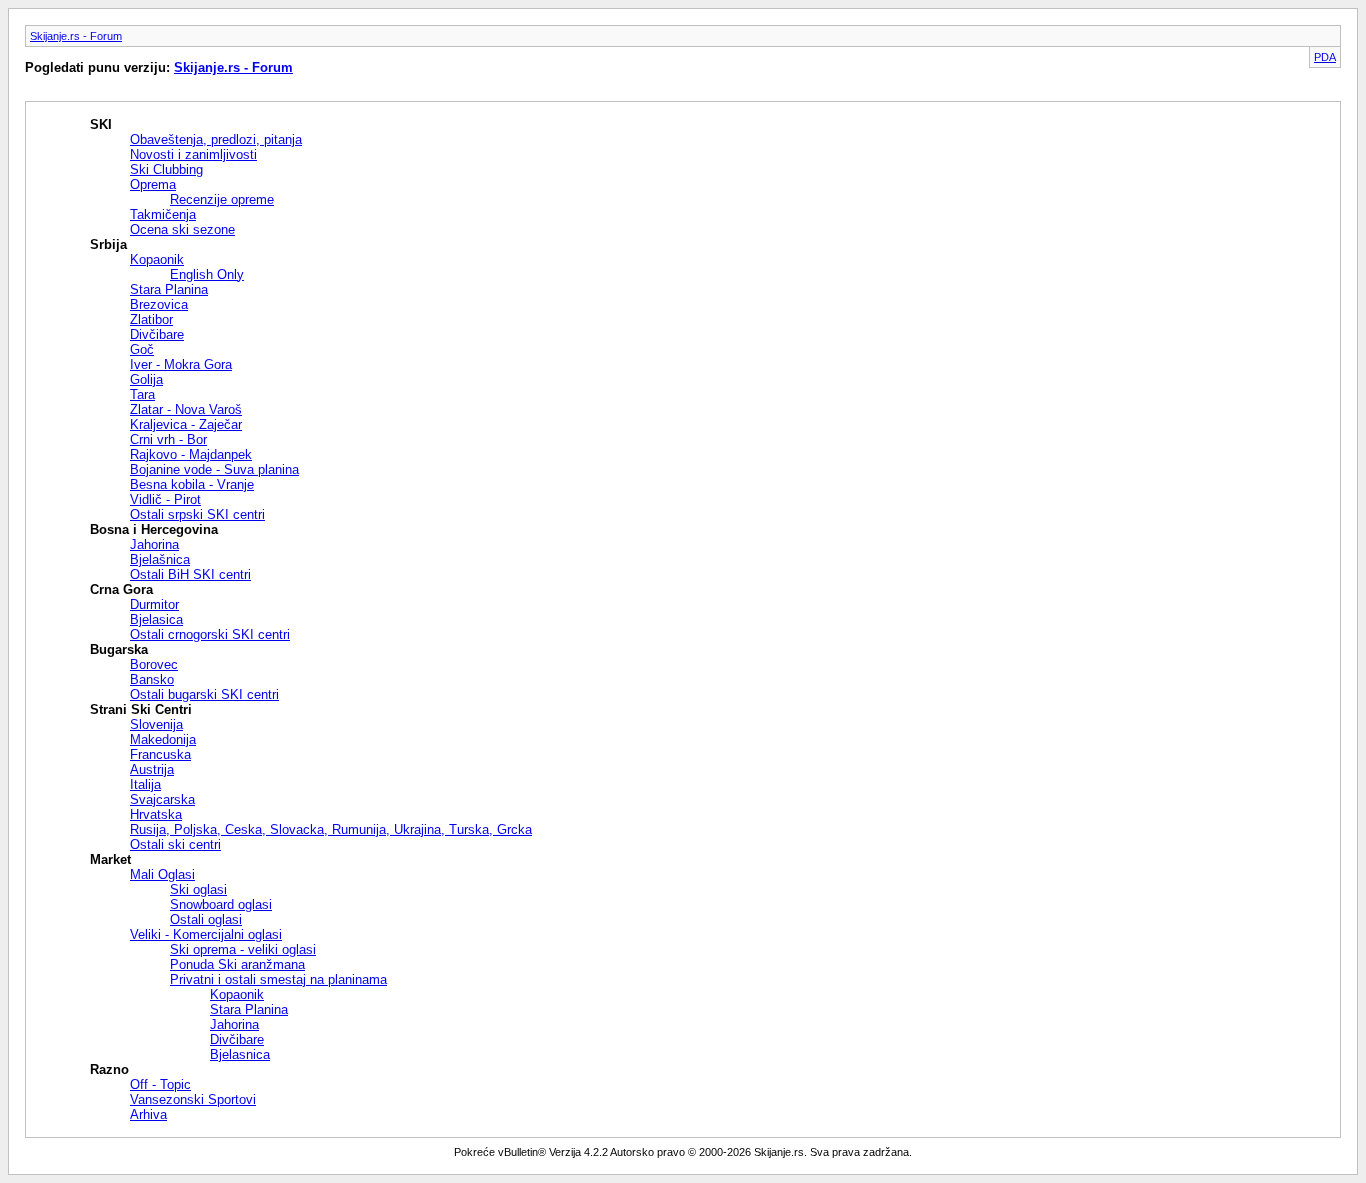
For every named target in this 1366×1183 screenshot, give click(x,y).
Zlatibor (151, 319)
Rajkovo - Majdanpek (191, 454)
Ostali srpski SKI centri (197, 514)
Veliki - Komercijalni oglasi (206, 934)
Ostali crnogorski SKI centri (210, 634)
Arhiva (148, 1114)
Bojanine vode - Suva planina (214, 469)
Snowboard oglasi (221, 904)
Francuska (160, 754)
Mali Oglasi (162, 874)
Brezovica (159, 304)
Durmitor (154, 604)
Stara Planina (169, 289)
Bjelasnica (240, 1054)
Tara (142, 394)
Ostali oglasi (206, 919)
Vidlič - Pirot (165, 499)
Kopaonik (157, 259)
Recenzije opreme (222, 199)
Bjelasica (156, 619)
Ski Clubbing (166, 169)
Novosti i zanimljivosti (193, 154)
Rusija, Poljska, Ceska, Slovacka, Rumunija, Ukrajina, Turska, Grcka (331, 829)
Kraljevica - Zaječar (186, 424)
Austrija (152, 769)
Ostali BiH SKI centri (190, 574)
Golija (146, 379)
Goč (142, 349)
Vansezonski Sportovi (193, 1099)
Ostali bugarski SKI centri (204, 694)
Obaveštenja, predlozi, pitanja (216, 139)
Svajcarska (162, 799)
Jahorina (154, 544)
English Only (207, 274)
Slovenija (156, 724)
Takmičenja (163, 214)
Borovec (154, 664)
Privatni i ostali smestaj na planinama (278, 979)
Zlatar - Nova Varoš (186, 409)
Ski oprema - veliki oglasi (243, 949)
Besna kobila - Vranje (192, 484)
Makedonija (163, 739)
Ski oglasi (198, 889)
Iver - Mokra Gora (181, 364)
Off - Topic (160, 1084)
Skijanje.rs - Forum (76, 36)
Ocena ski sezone (182, 229)
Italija (145, 784)
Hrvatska (156, 814)
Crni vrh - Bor (168, 439)
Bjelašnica (160, 559)
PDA (1325, 57)
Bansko (152, 679)
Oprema (153, 184)
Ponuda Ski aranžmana (237, 964)
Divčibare (157, 334)
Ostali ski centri (175, 844)
